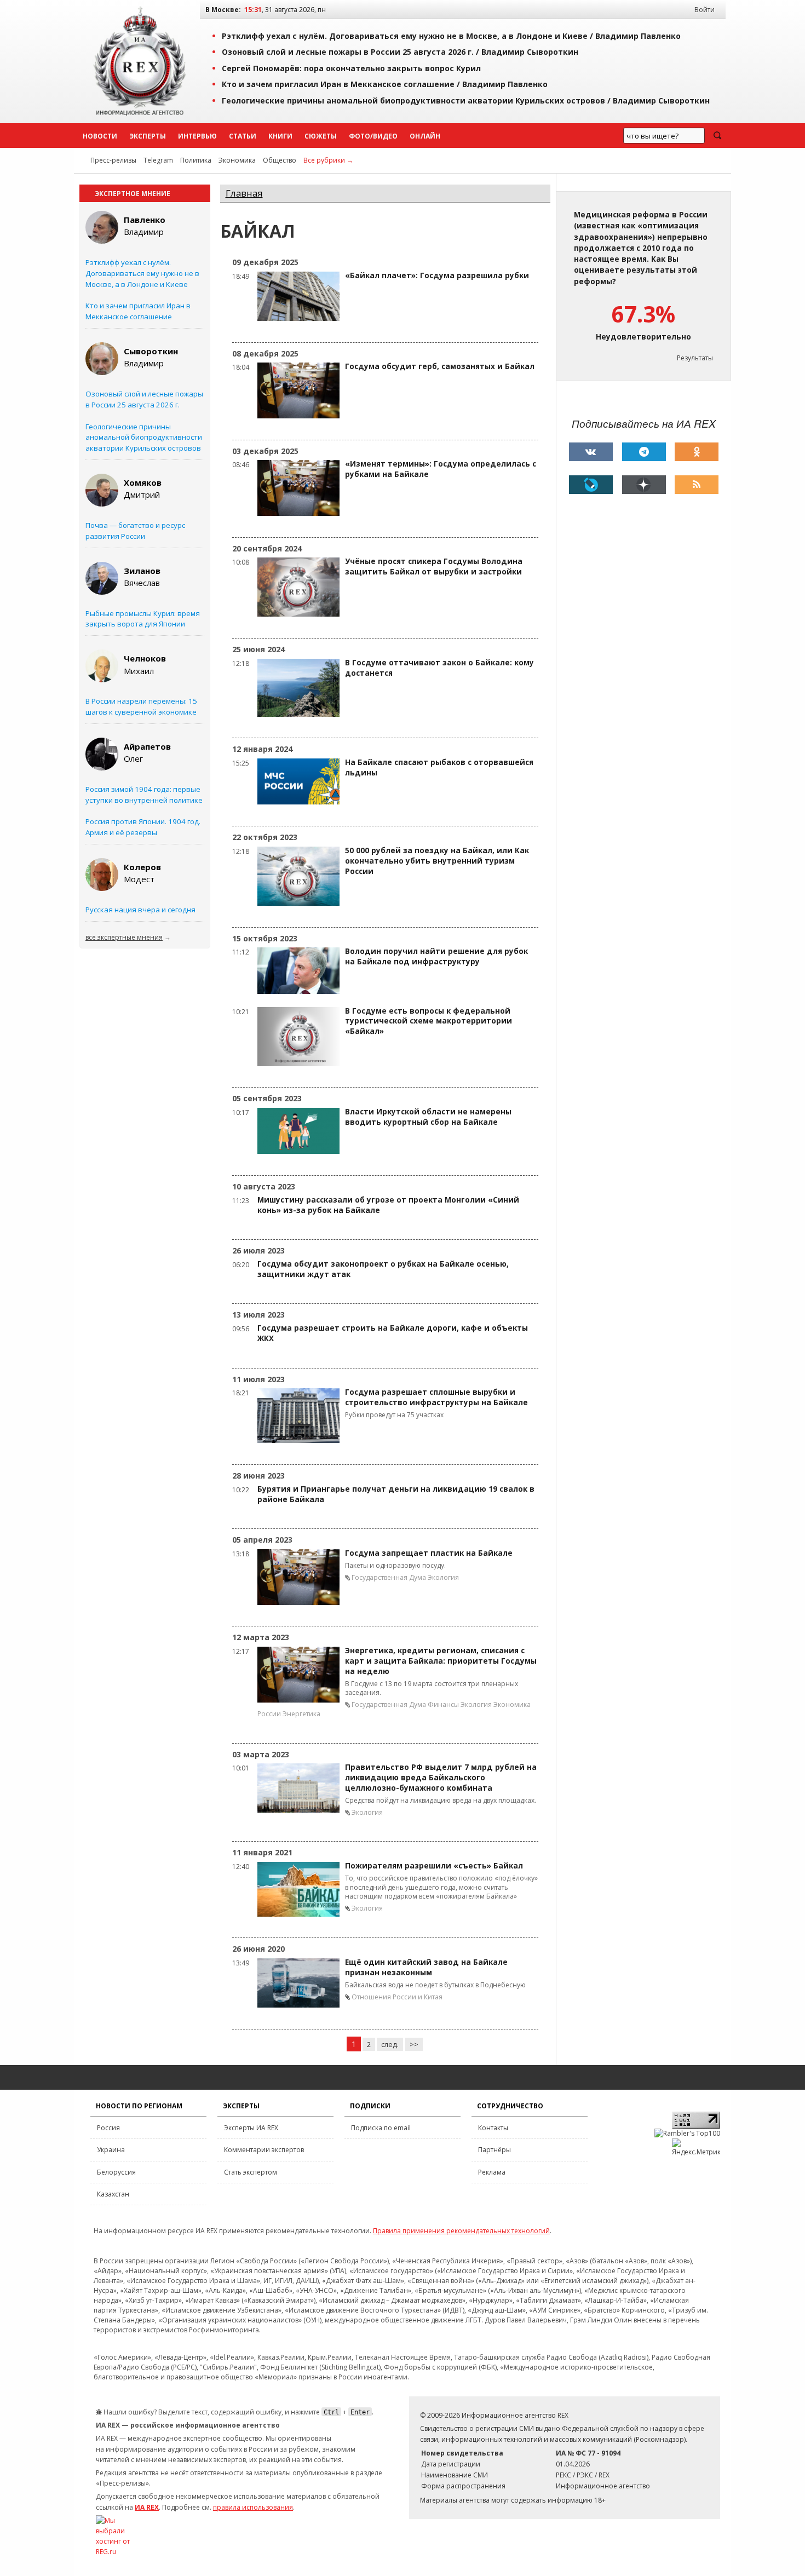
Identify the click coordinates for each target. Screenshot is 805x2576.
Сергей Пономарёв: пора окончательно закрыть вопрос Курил (351, 68)
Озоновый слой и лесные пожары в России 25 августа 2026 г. (144, 399)
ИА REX (147, 2507)
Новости (100, 136)
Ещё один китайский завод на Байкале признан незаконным (426, 1967)
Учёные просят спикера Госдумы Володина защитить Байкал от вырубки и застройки (434, 567)
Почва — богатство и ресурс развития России (135, 531)
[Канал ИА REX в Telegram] (644, 452)
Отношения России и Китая (397, 1997)
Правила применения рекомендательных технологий (461, 2231)
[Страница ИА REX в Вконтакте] (591, 452)
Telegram (158, 160)
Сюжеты (321, 136)
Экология (443, 1577)
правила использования (253, 2507)
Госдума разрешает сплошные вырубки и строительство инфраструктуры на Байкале (436, 1397)
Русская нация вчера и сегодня (140, 910)
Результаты (695, 358)
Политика (196, 160)
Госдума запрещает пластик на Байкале (429, 1553)
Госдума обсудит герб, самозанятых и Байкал (440, 366)
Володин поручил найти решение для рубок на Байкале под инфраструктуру (436, 956)
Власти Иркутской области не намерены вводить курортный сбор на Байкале (428, 1117)
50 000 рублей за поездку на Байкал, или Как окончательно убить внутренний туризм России (437, 861)
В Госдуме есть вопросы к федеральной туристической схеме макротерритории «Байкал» (429, 1021)
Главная (244, 193)
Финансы (443, 1704)
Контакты (493, 2128)
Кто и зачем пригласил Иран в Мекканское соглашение (138, 311)
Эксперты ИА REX (251, 2128)
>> (414, 2044)
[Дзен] (644, 485)
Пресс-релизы (113, 160)
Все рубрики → (328, 160)
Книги (280, 136)
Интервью (197, 136)
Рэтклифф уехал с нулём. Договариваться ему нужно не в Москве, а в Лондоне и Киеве (142, 273)
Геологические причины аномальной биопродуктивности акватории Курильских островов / (466, 100)
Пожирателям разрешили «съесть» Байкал (434, 1866)
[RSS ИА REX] (697, 485)
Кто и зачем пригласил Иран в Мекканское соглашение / (385, 84)
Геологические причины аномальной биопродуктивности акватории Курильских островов (144, 438)
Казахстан (113, 2194)
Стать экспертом (251, 2172)
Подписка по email (381, 2128)
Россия (108, 2128)
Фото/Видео (373, 136)
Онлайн (425, 136)
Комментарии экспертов (264, 2150)
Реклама (492, 2172)
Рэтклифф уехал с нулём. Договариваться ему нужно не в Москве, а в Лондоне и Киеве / (451, 36)
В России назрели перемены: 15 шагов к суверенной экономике (141, 706)
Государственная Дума (389, 1577)
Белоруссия (116, 2172)
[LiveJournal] (591, 485)
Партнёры (495, 2150)
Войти (705, 10)
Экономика (237, 160)
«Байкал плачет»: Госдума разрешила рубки (437, 275)
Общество (280, 160)
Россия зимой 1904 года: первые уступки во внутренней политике (144, 795)
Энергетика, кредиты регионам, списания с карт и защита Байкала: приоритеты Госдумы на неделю (441, 1661)
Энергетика (301, 1714)
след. (390, 2044)
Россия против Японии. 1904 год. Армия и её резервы (143, 827)
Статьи (243, 136)
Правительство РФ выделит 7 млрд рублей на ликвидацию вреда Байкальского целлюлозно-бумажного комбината (441, 1778)
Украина (111, 2150)
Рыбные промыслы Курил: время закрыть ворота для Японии (143, 619)
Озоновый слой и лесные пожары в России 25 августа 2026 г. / (400, 52)
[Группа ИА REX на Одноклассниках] (697, 452)
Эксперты (148, 136)
